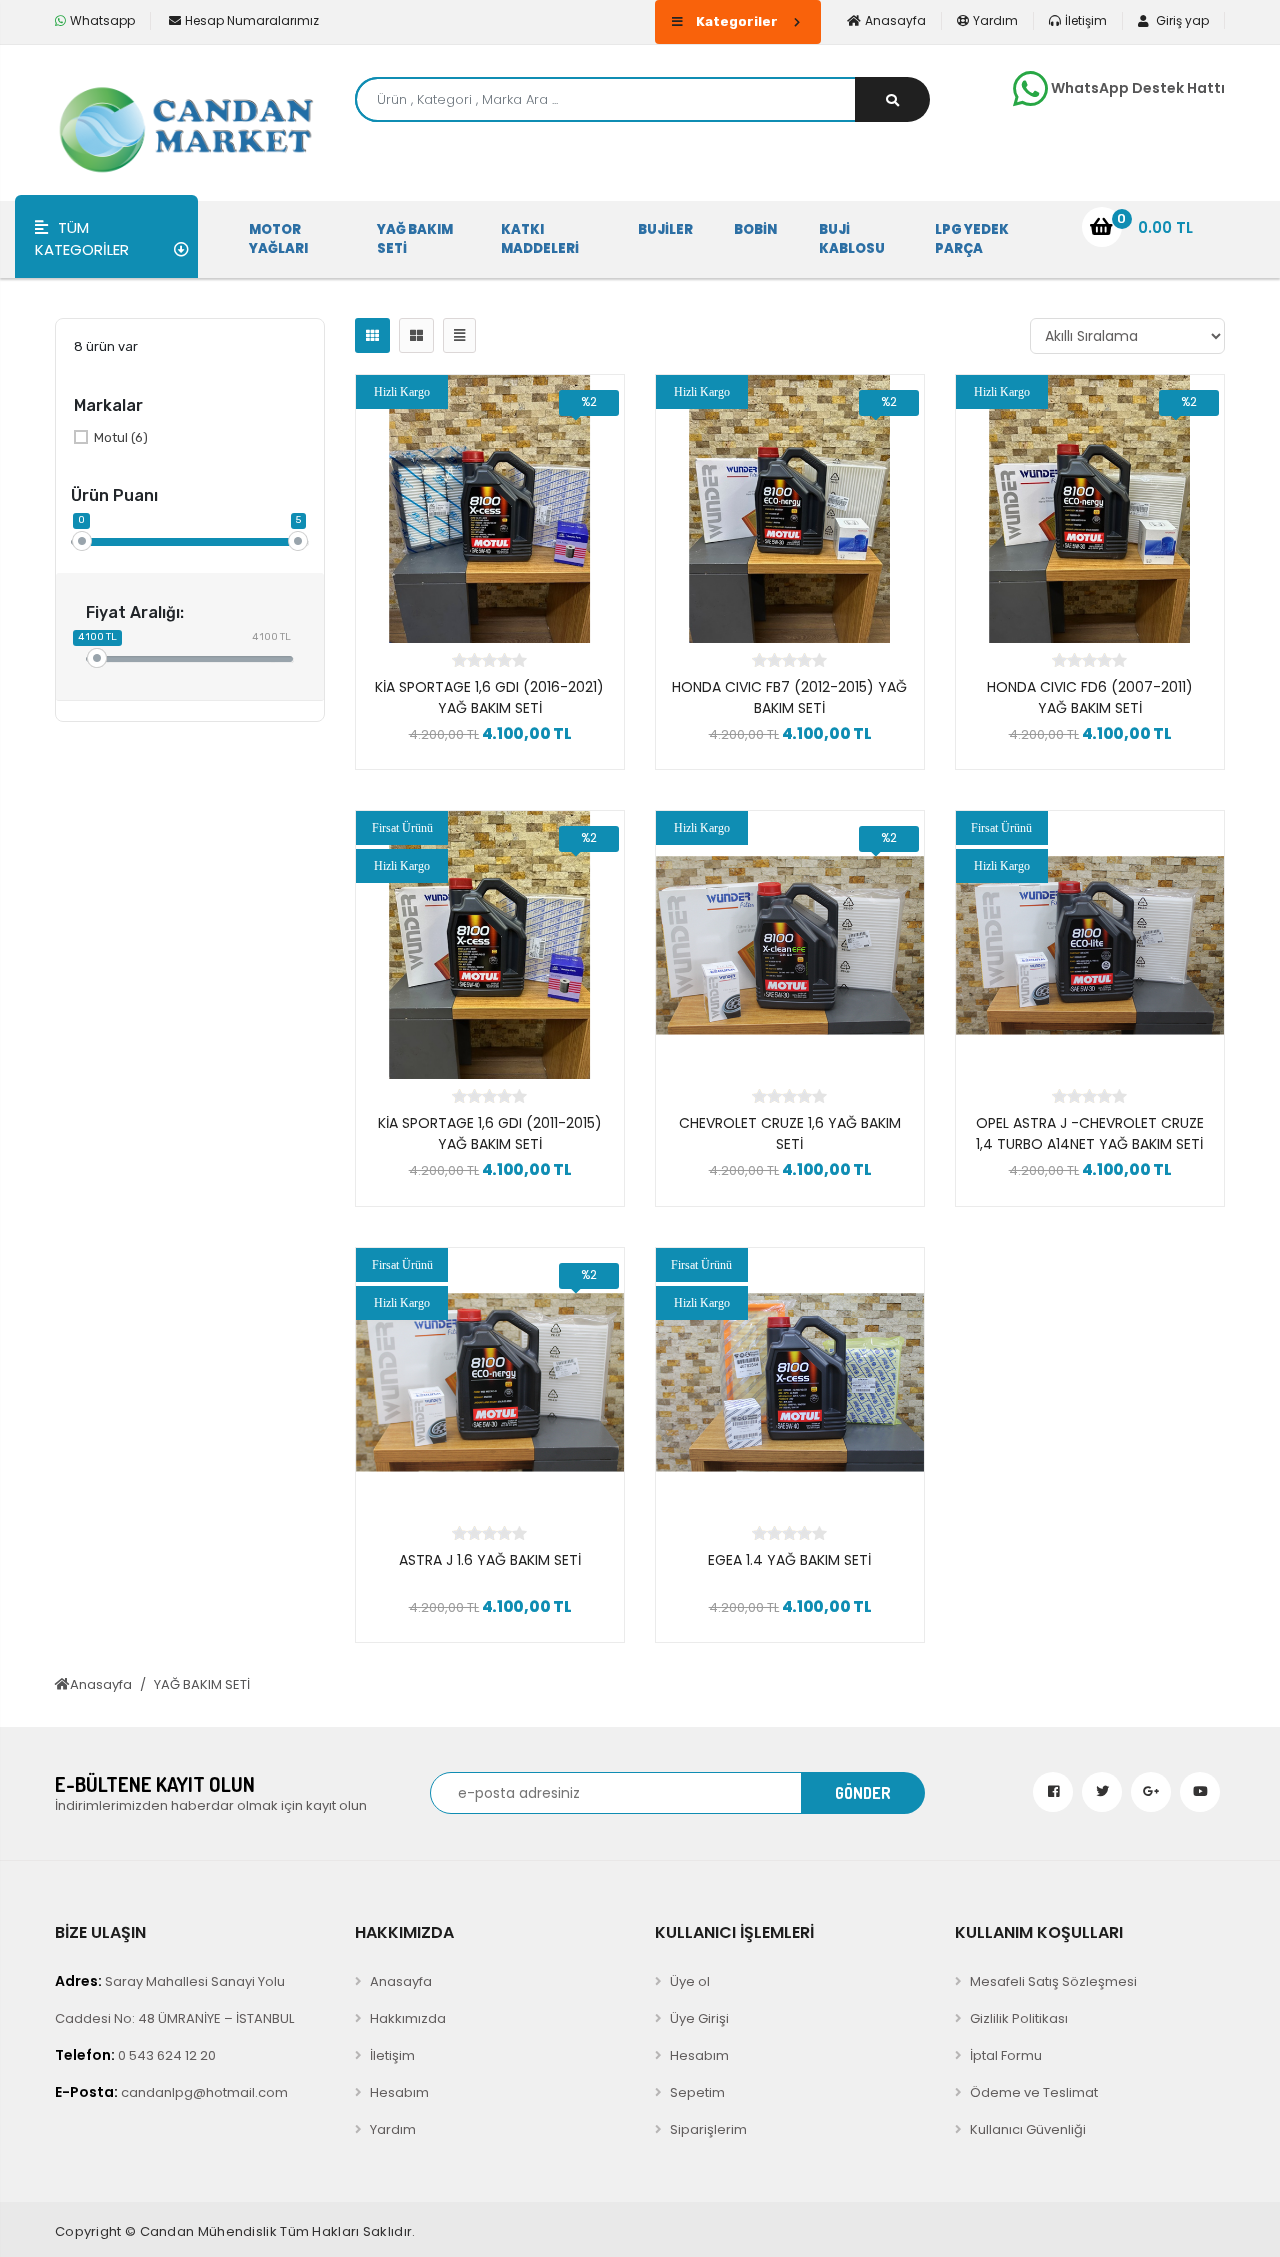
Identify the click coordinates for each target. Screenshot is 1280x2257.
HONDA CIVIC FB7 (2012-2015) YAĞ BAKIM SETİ (789, 697)
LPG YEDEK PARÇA (972, 239)
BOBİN (755, 229)
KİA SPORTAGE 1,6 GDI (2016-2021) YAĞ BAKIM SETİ (489, 697)
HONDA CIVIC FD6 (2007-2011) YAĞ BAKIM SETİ (1090, 697)
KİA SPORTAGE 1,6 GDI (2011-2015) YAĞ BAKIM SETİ (490, 1133)
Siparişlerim (708, 2129)
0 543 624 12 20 (135, 2055)
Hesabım (399, 2092)
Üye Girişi (699, 2018)
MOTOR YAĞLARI (278, 239)
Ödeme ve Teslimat (1034, 2092)
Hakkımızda (408, 2018)
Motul (121, 437)
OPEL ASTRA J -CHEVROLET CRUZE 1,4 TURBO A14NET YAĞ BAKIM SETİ (1090, 1133)
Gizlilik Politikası (1019, 2018)
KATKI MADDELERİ (540, 239)
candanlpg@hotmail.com (171, 2092)
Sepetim (697, 2092)
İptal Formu (1006, 2055)
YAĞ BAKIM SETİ (415, 239)
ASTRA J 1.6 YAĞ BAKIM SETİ (490, 1560)
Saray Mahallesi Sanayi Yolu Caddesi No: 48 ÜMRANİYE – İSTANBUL (174, 1999)
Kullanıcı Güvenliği (1028, 2129)
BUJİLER (665, 229)
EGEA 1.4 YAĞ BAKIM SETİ (789, 1560)
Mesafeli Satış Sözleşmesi (1053, 1981)
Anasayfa (895, 20)
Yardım (995, 20)
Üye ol (690, 1981)
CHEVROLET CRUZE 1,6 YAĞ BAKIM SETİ (790, 1133)
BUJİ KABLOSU (852, 239)
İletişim (1086, 20)
